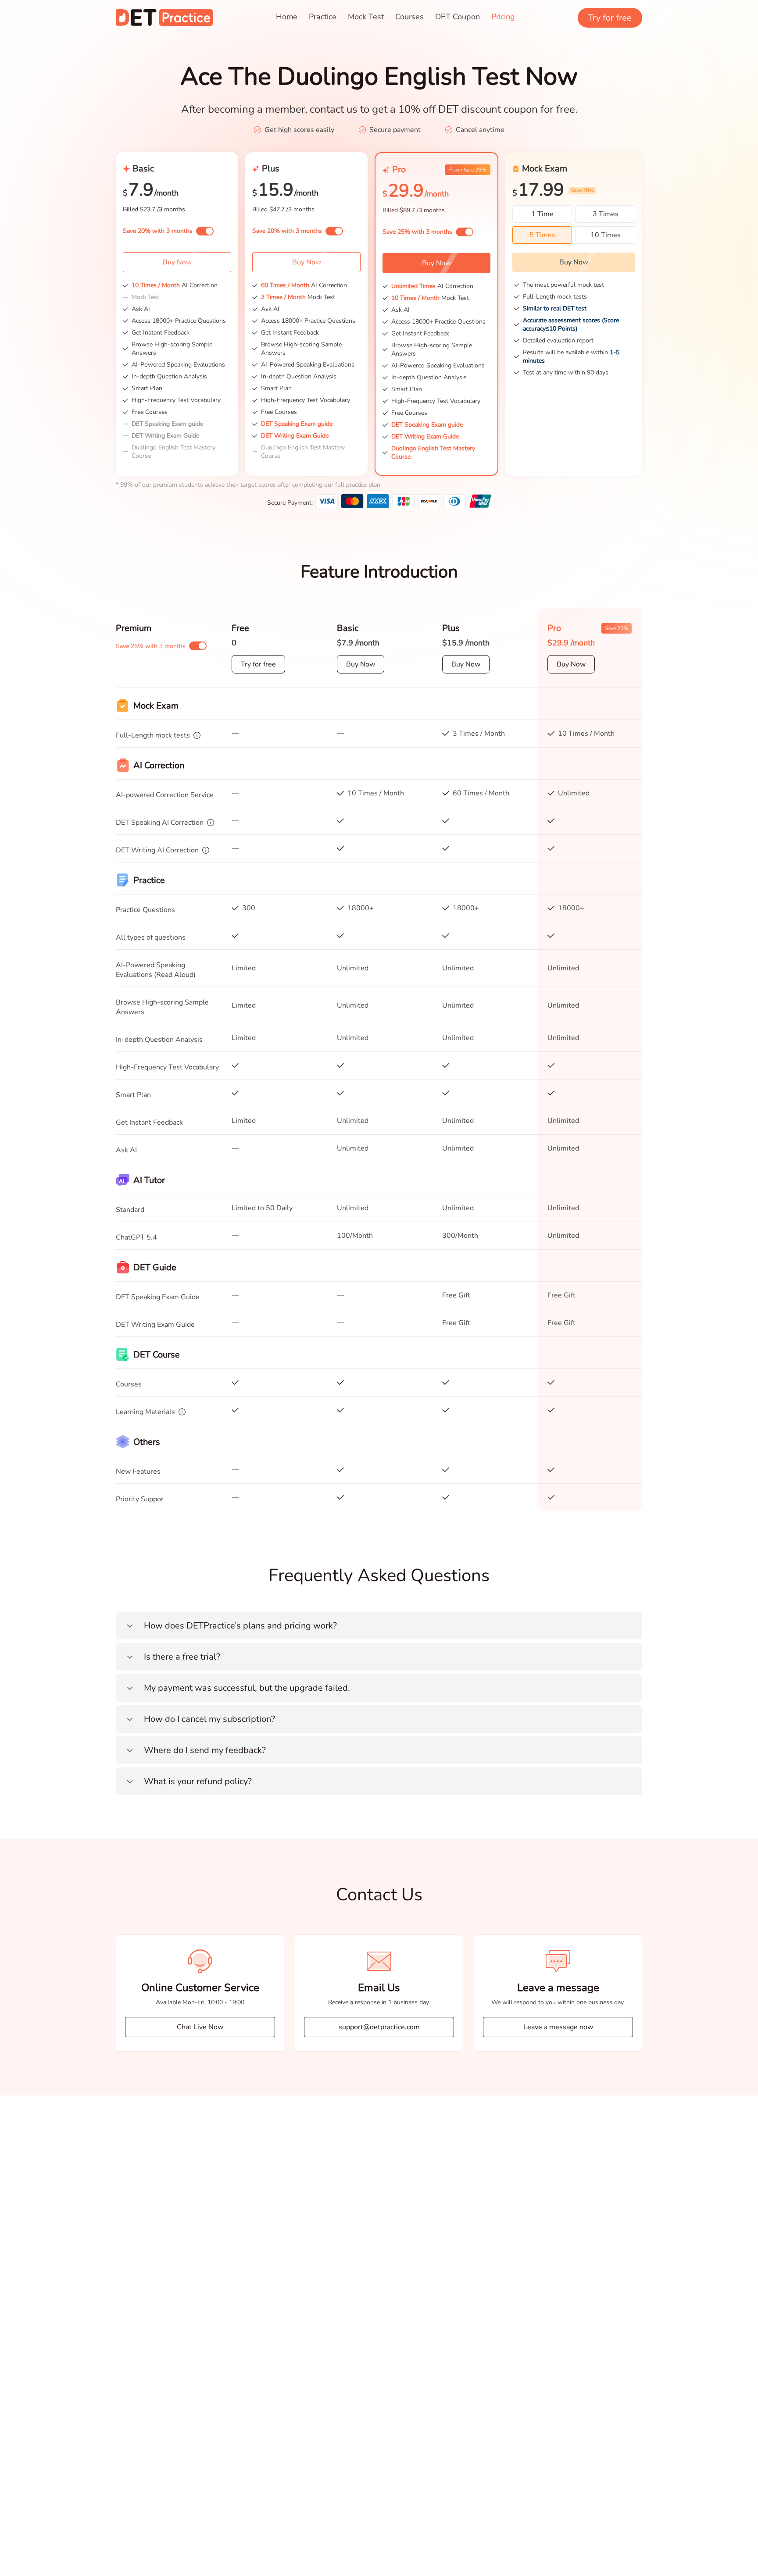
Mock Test (366, 17)
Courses (409, 17)
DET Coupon (458, 17)
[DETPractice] (164, 18)
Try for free (610, 18)
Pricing (503, 17)
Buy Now (177, 262)
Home (287, 17)
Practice (323, 17)
